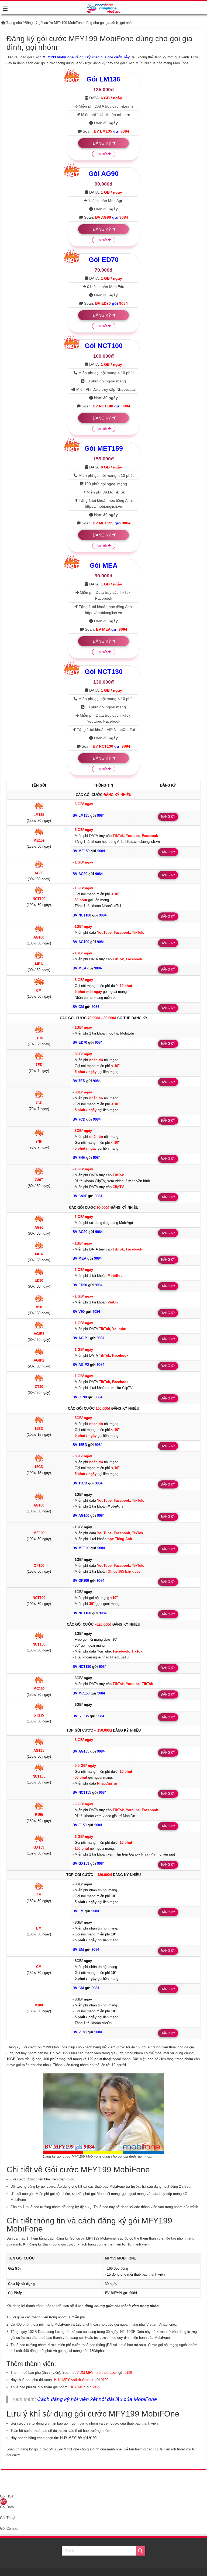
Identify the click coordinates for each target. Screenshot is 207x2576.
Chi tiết (102, 154)
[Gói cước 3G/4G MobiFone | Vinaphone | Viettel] (103, 7)
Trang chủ (13, 23)
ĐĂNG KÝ (102, 143)
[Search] (140, 2551)
